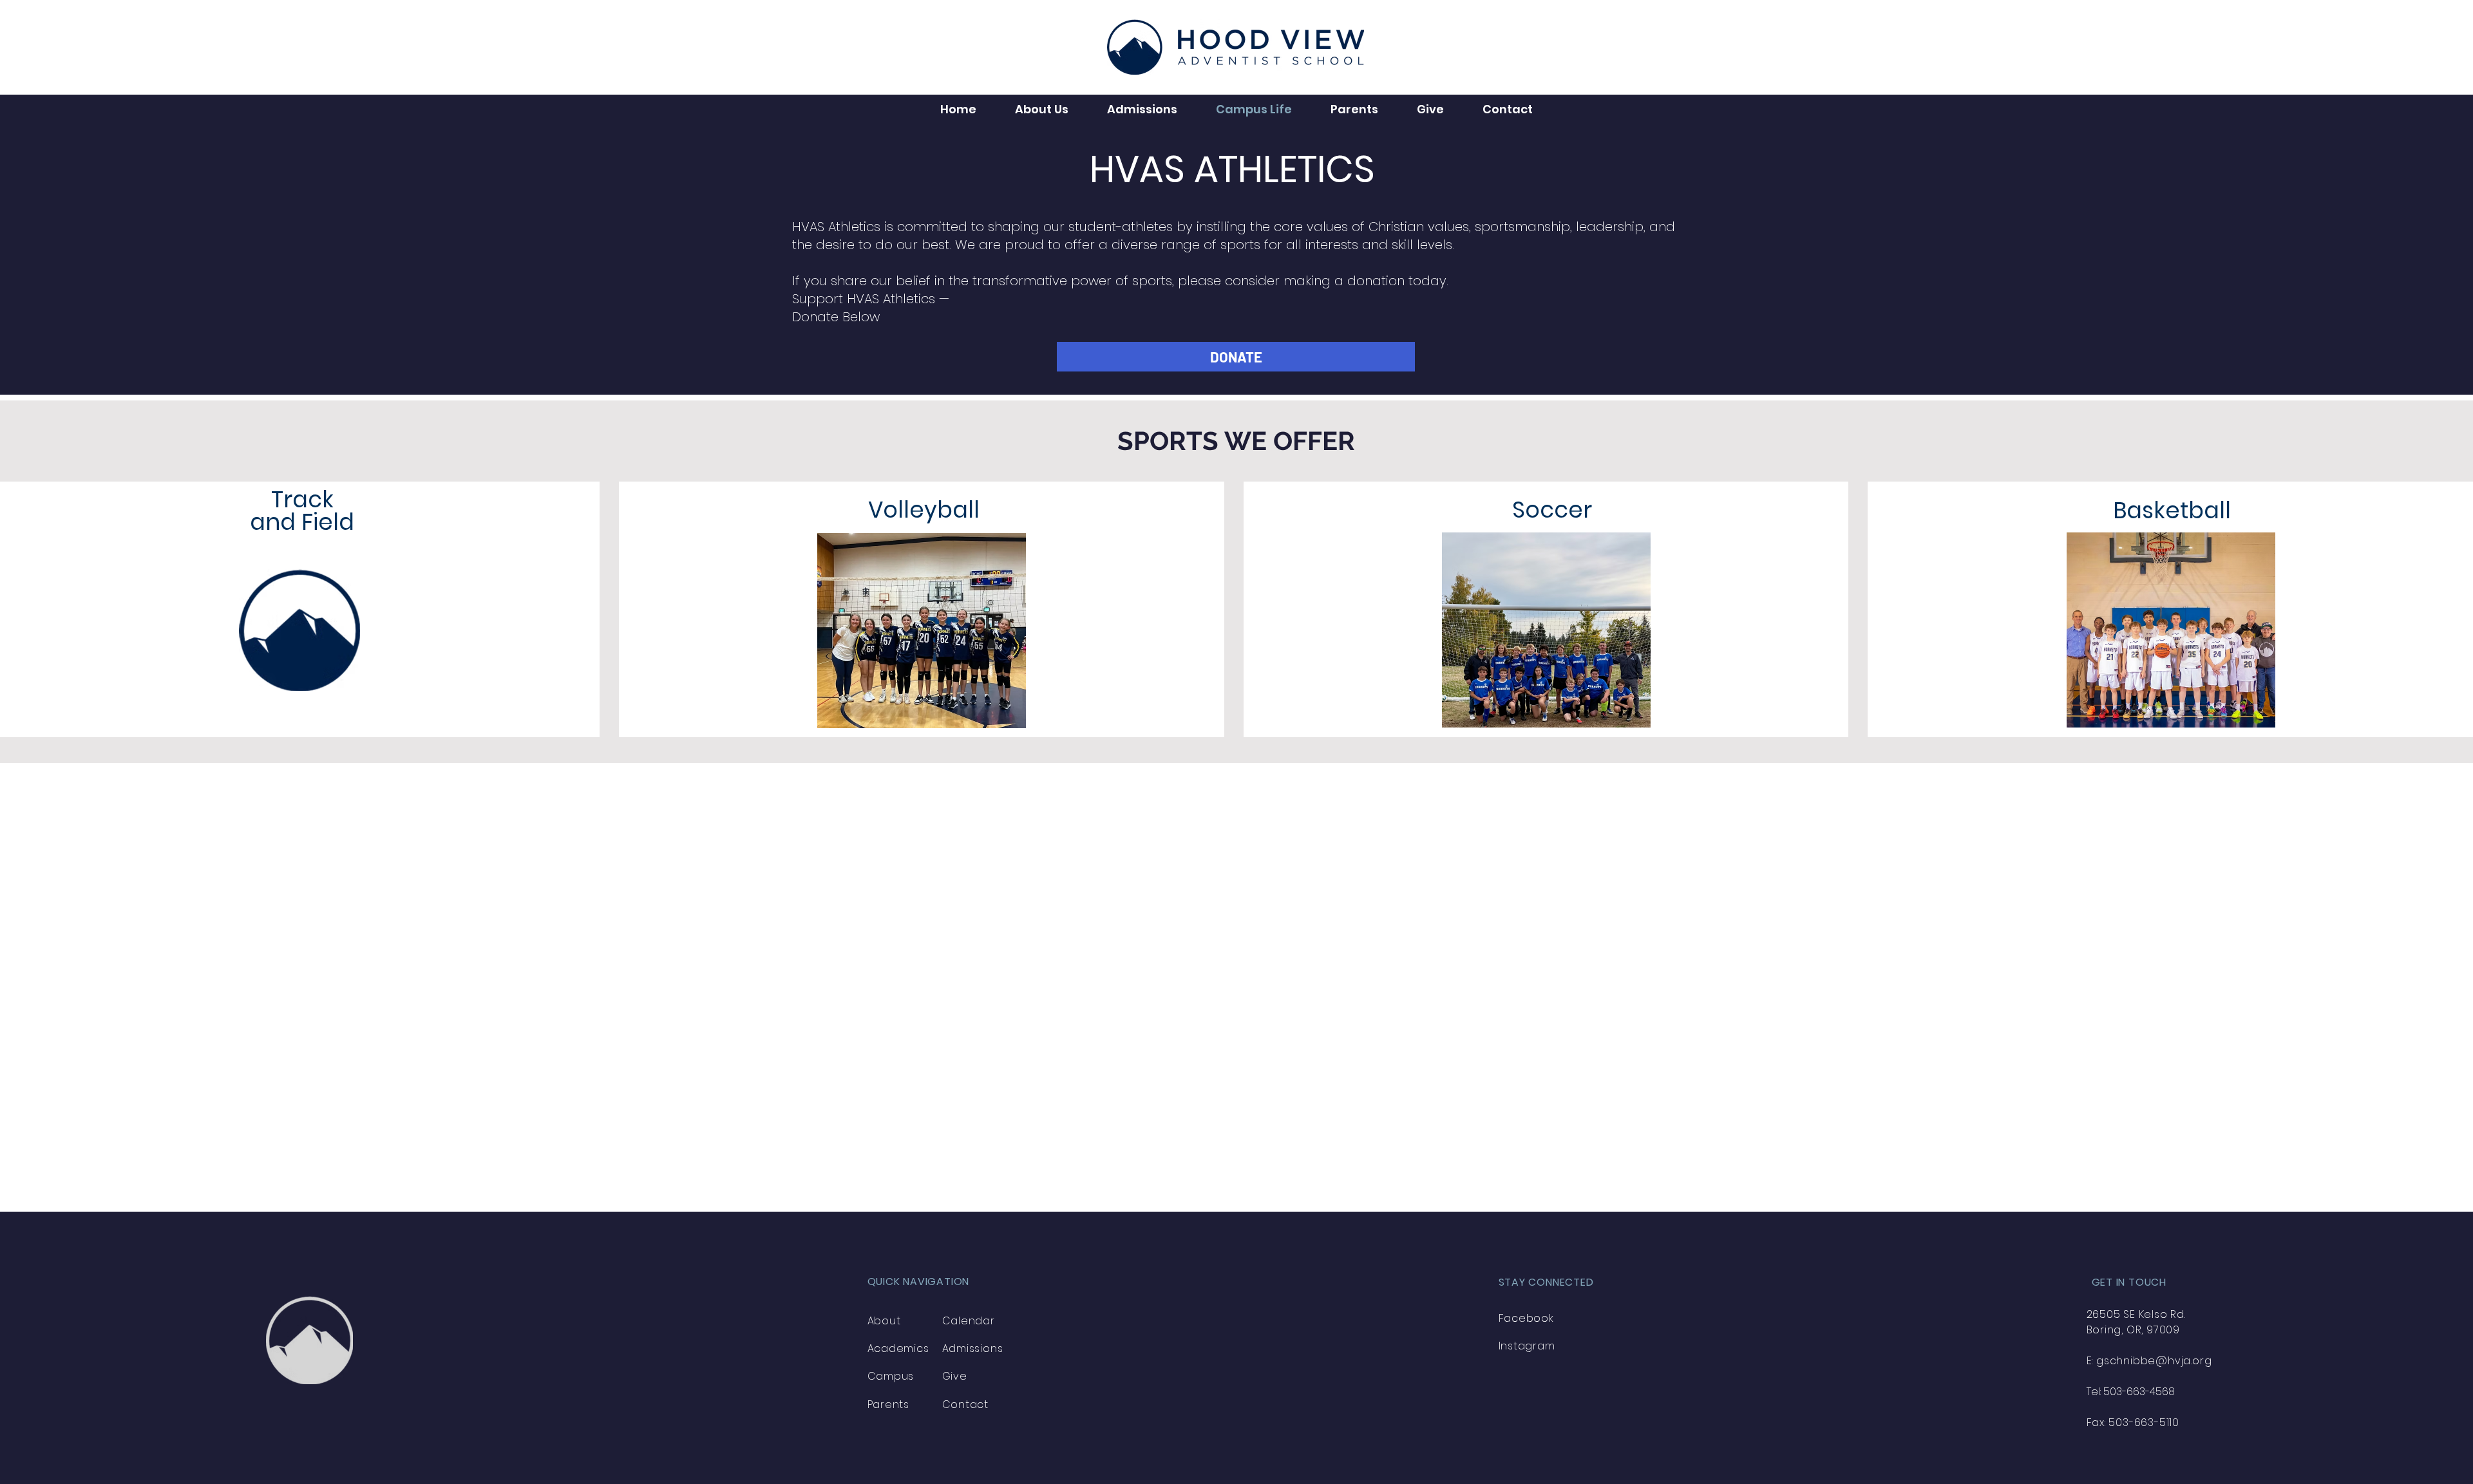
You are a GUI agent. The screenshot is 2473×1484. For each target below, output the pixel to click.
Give (955, 1376)
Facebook (1526, 1318)
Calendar (969, 1321)
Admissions (973, 1348)
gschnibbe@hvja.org (2154, 1361)
